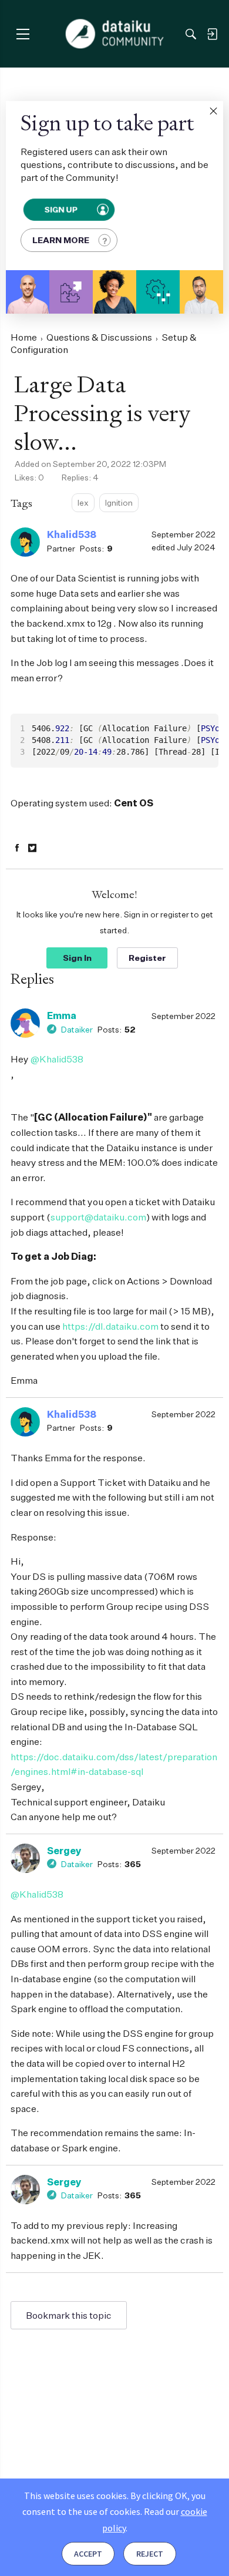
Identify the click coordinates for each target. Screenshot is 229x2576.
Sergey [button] (64, 1851)
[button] (213, 111)
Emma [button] (62, 1015)
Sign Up (61, 209)
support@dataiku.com (98, 1217)
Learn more (61, 240)
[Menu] (23, 34)
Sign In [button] (77, 958)
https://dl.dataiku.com (110, 1326)
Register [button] (147, 958)
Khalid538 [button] (72, 534)
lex (83, 502)
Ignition (119, 502)
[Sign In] (212, 34)
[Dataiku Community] (115, 34)
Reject (150, 2554)
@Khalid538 (57, 1059)
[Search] (191, 34)
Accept (88, 2554)
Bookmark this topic (69, 2315)
